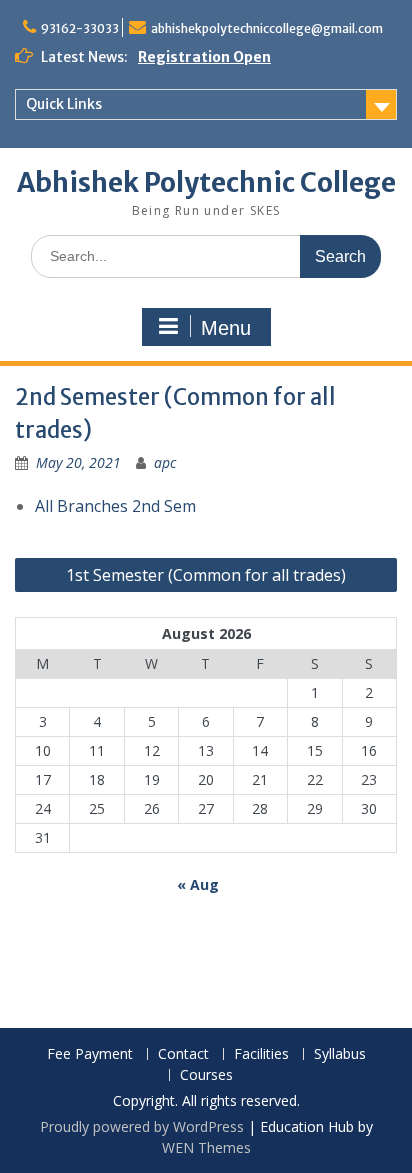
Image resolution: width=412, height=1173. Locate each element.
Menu (226, 328)
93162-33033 (80, 28)
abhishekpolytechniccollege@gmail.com (267, 28)
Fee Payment (90, 1054)
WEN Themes (206, 1147)
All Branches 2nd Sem (115, 506)
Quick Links (64, 104)
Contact (183, 1054)
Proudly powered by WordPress (142, 1126)
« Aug (198, 884)
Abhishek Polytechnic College (206, 182)
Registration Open (204, 57)
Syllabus (340, 1054)
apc (165, 462)
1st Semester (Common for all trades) (206, 575)
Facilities (261, 1054)
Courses (206, 1075)
